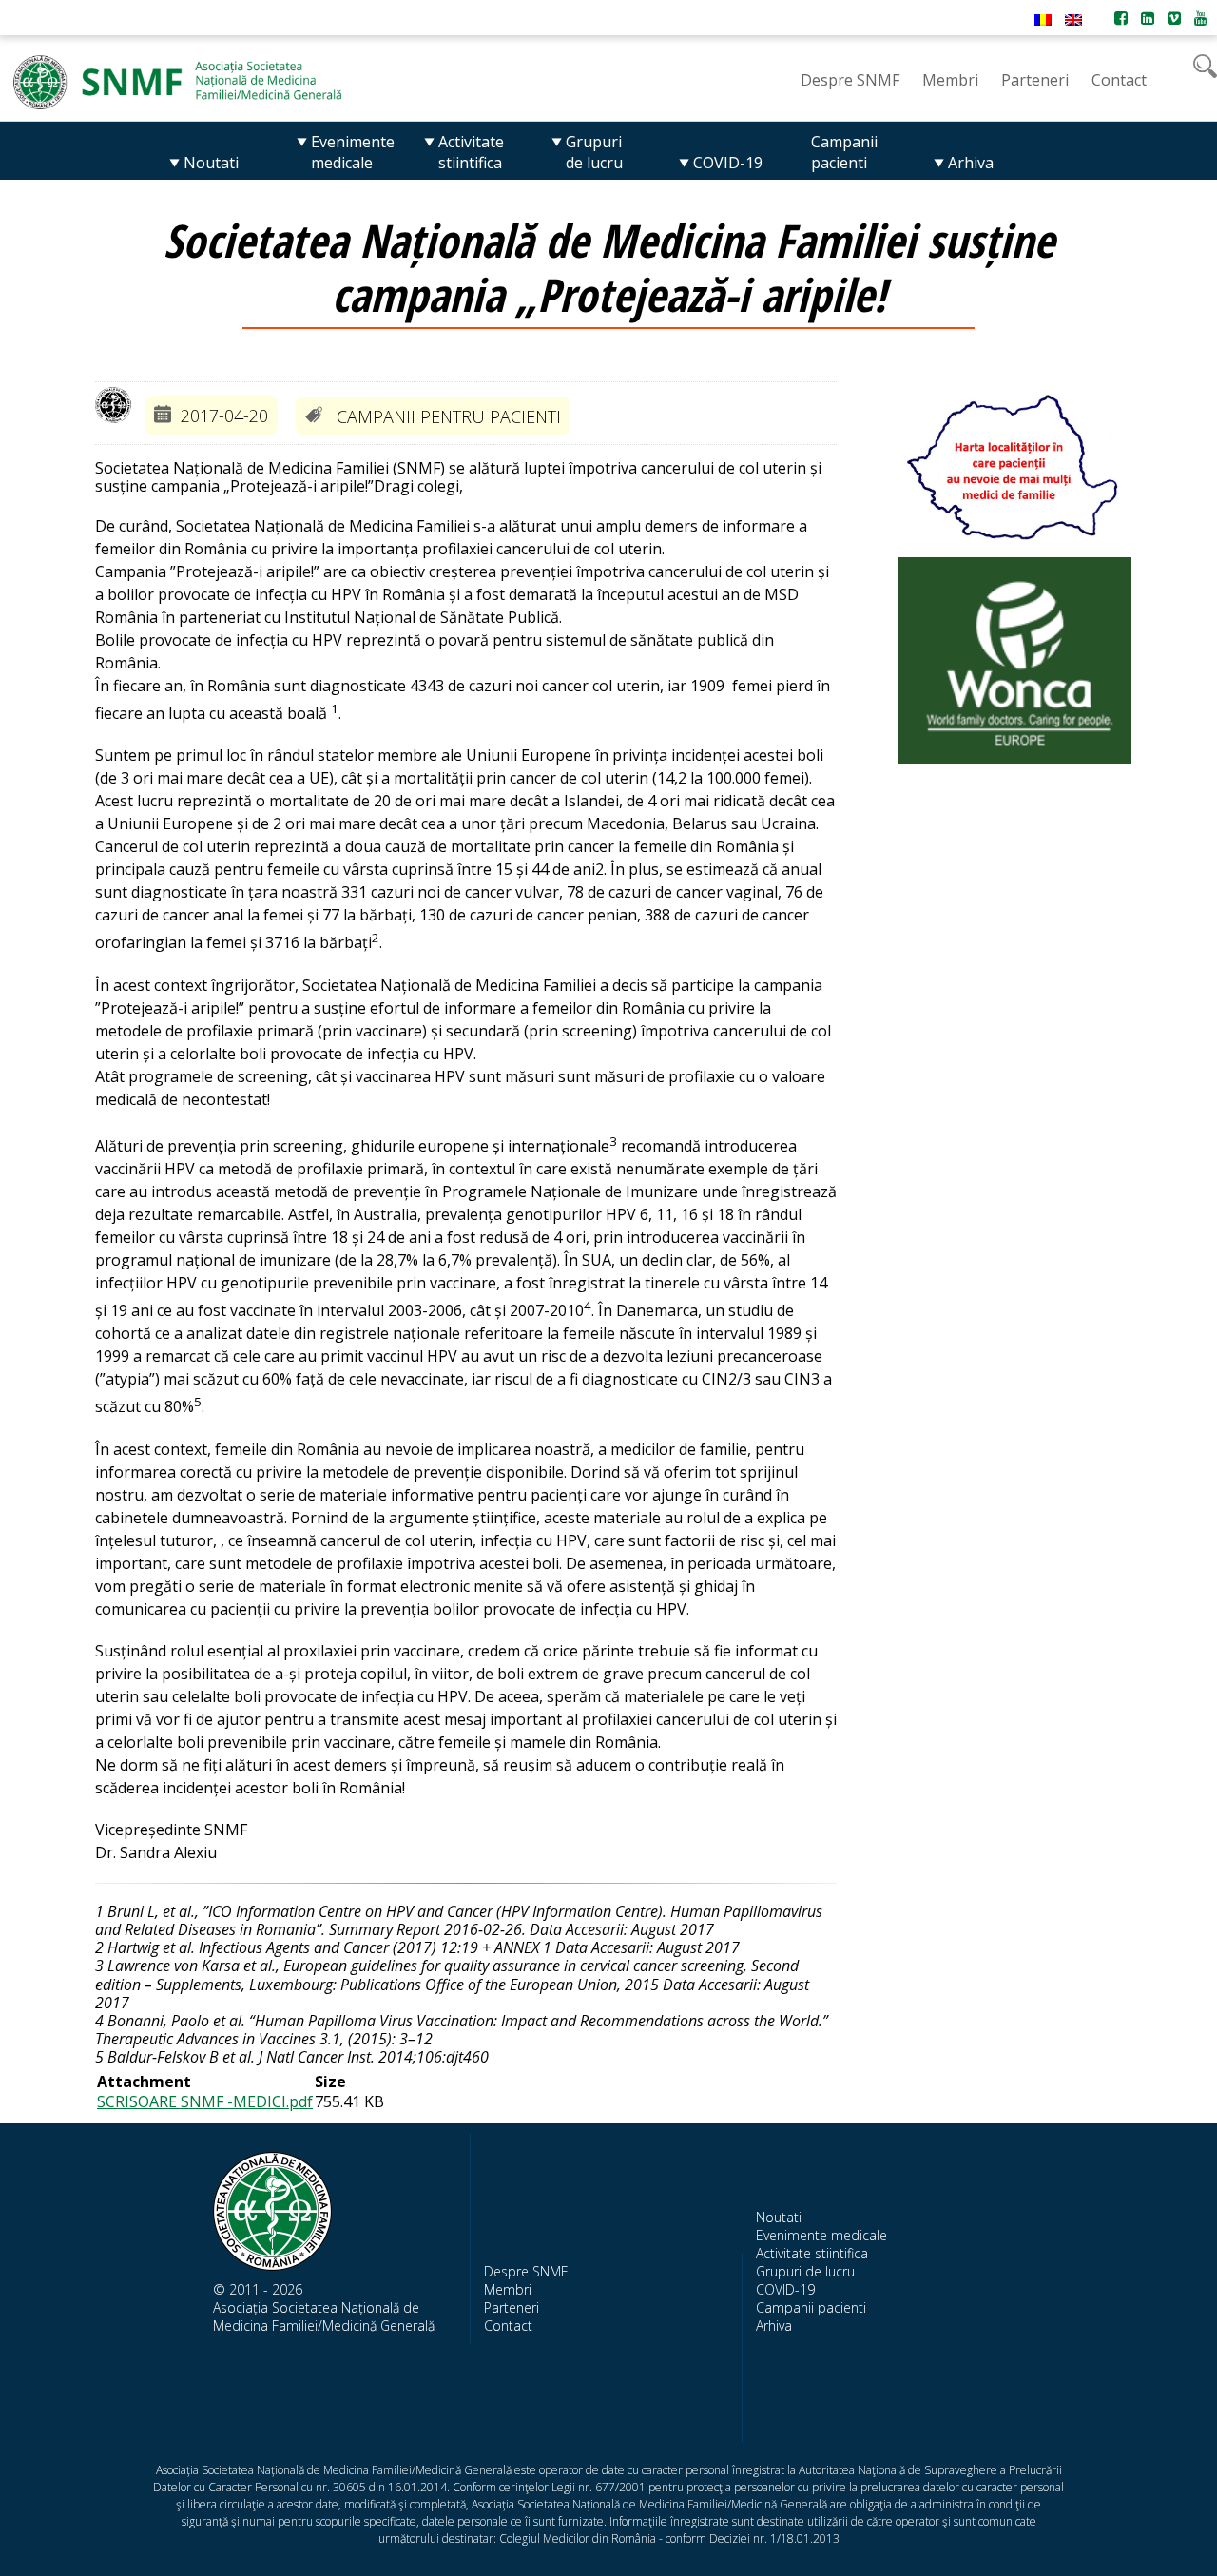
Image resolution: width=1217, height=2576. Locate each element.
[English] (1073, 20)
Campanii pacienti (811, 2307)
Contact (508, 2325)
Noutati (779, 2217)
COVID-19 (785, 2289)
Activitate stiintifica (812, 2253)
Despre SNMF (526, 2271)
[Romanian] (1043, 20)
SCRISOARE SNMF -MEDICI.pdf (205, 2101)
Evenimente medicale (821, 2235)
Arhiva (774, 2325)
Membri (508, 2289)
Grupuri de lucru (805, 2271)
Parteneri (512, 2307)
